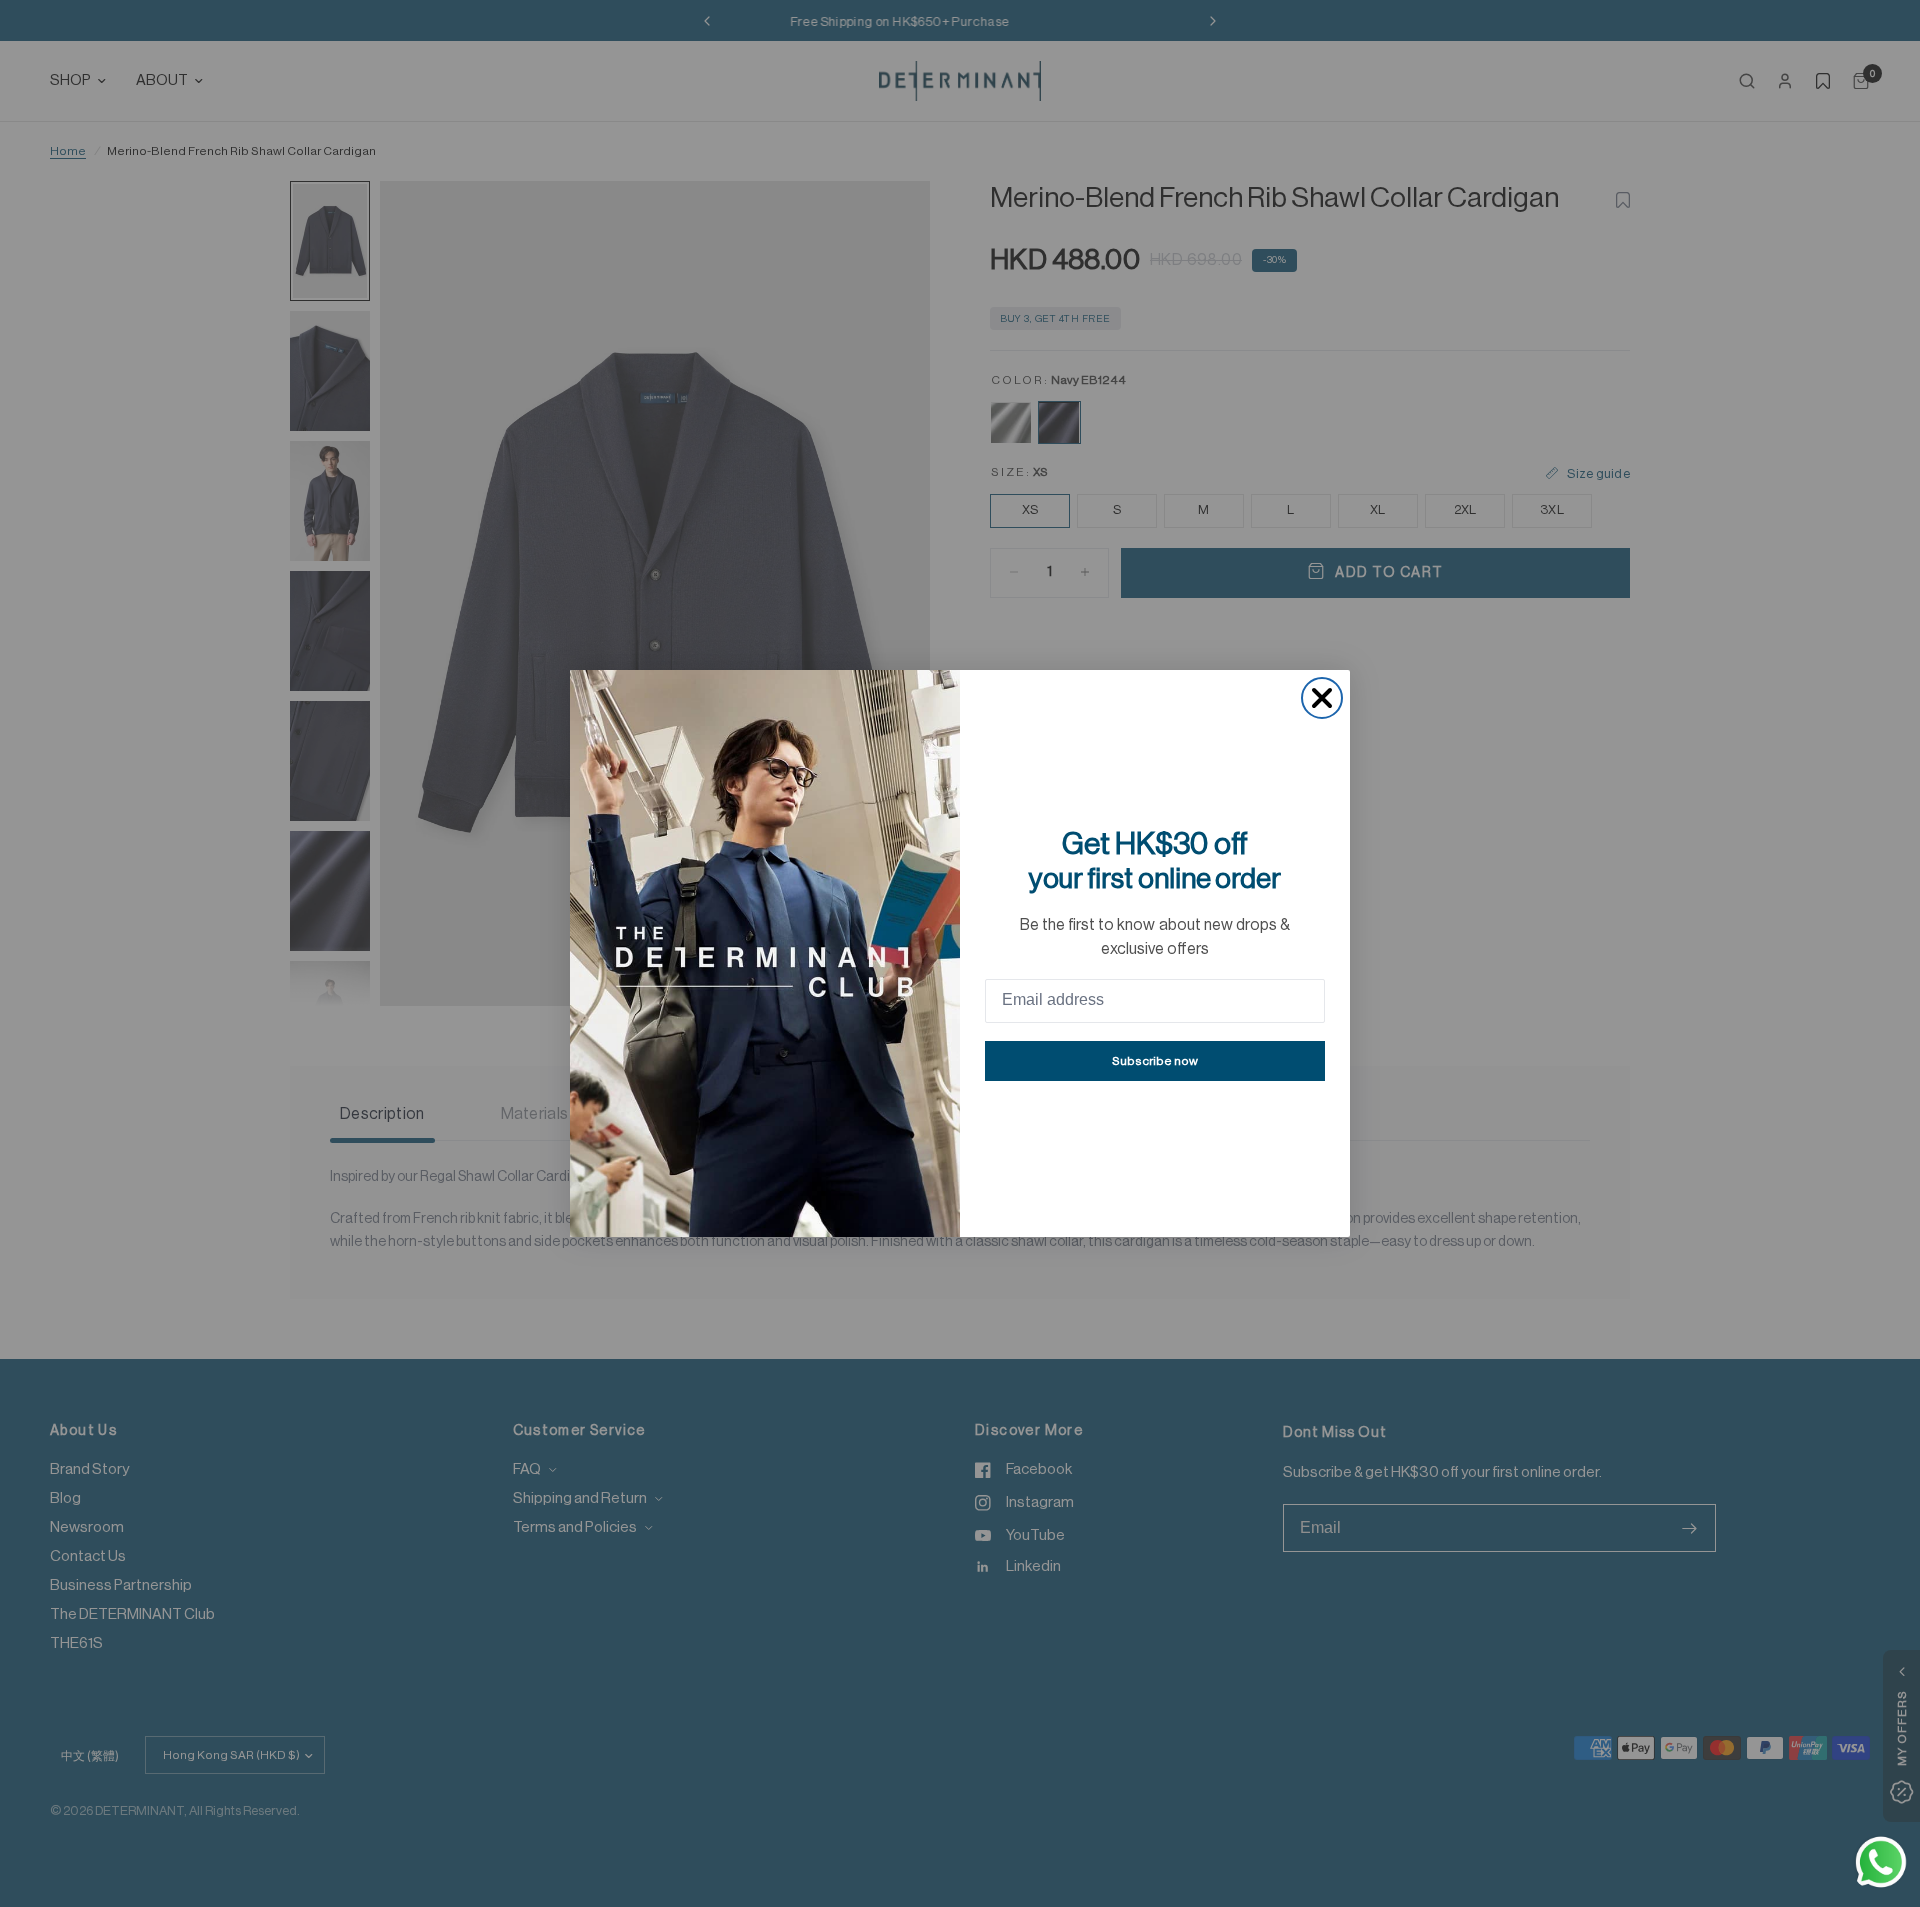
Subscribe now (1155, 1061)
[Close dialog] (1322, 698)
